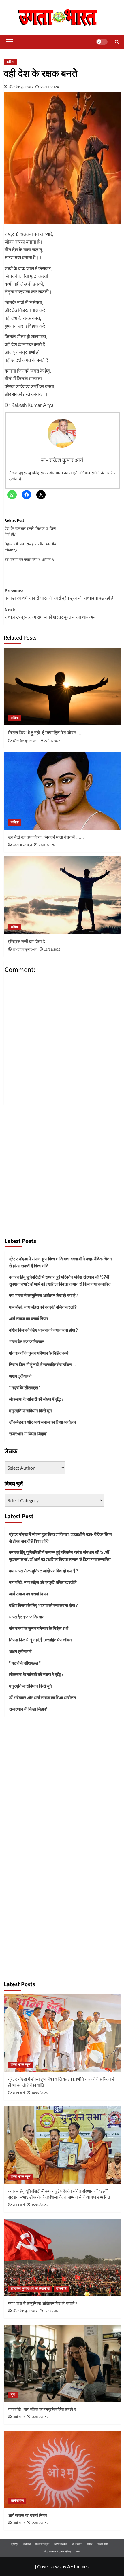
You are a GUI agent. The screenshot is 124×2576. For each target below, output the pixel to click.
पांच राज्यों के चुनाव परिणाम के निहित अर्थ (39, 1353)
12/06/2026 (52, 2311)
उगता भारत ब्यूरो (22, 845)
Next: (51, 613)
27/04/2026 (52, 741)
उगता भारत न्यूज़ (20, 2065)
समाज (90, 2544)
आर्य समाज (17, 2501)
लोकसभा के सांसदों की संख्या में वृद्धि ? (36, 1399)
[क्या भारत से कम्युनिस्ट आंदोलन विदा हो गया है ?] (62, 2257)
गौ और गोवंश (103, 2544)
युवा (13, 2395)
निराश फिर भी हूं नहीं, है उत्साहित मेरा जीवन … (45, 733)
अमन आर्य (19, 2093)
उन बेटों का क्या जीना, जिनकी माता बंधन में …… (46, 837)
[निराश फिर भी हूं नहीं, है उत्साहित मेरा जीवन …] (62, 687)
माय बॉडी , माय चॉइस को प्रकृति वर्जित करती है (43, 1307)
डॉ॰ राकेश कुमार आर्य (21, 87)
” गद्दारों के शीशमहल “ (25, 1387)
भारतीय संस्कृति (42, 2544)
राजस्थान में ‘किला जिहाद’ (28, 1434)
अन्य (78, 2551)
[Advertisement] (62, 1169)
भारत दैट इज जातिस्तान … (29, 1341)
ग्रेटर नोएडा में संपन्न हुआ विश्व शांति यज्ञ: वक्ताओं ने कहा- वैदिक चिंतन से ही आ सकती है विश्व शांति (60, 1262)
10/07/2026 (40, 2093)
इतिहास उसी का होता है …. (30, 942)
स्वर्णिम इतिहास (60, 2544)
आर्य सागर (19, 2417)
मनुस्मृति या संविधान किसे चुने (30, 1411)
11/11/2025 (52, 950)
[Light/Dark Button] (102, 42)
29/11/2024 (50, 87)
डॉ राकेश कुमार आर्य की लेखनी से (30, 2289)
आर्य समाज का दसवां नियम (28, 1318)
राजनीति (61, 2289)
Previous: (59, 594)
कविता (10, 62)
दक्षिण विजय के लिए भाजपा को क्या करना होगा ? (43, 1330)
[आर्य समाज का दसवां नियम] (62, 2469)
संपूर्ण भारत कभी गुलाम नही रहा (58, 2551)
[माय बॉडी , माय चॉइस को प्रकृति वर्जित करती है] (62, 2363)
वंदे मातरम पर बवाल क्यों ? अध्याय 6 (29, 559)
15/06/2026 (40, 2205)
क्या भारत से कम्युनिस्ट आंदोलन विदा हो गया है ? (43, 1295)
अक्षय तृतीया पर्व (20, 1376)
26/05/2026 (40, 2417)
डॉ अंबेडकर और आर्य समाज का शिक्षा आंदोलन (43, 1422)
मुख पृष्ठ (15, 2544)
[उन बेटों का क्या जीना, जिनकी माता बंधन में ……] (62, 791)
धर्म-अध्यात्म (77, 2544)
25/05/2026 (40, 2523)
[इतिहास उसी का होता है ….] (62, 895)
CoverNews (49, 2566)
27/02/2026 (47, 845)
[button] (8, 42)
